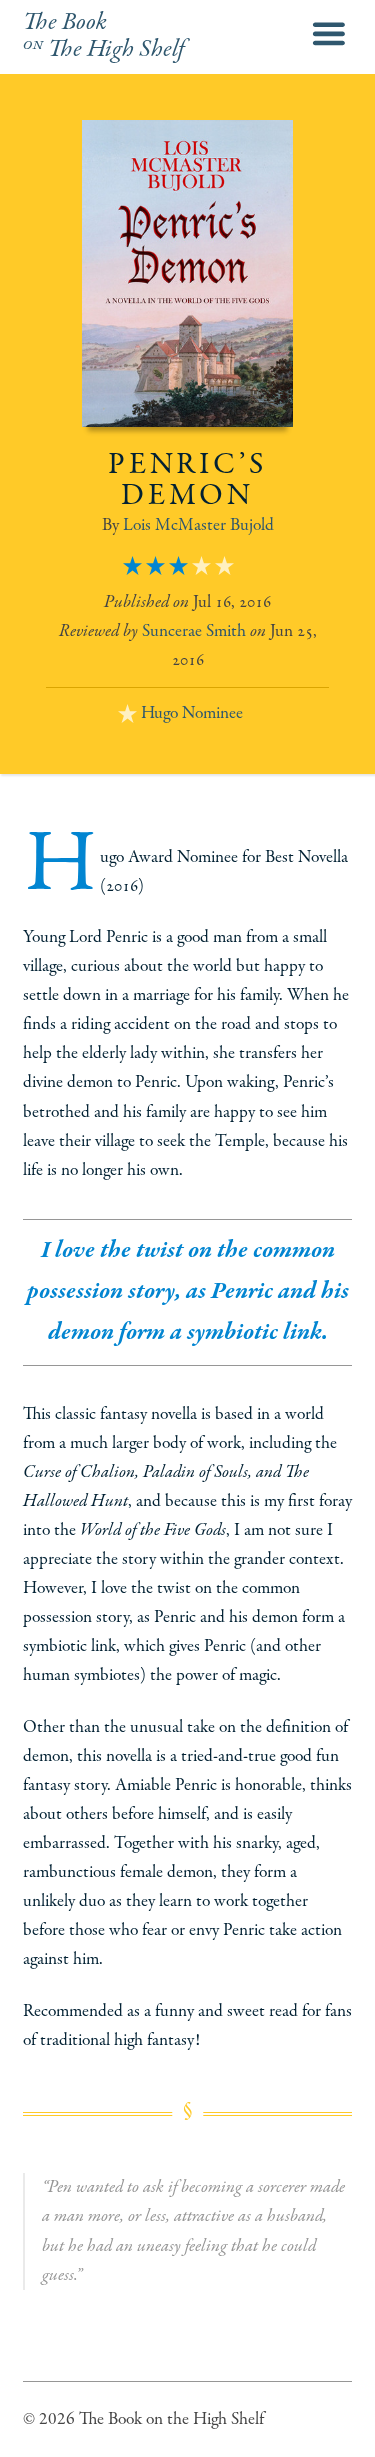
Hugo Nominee (192, 713)
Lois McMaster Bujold (198, 525)
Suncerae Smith (194, 631)
